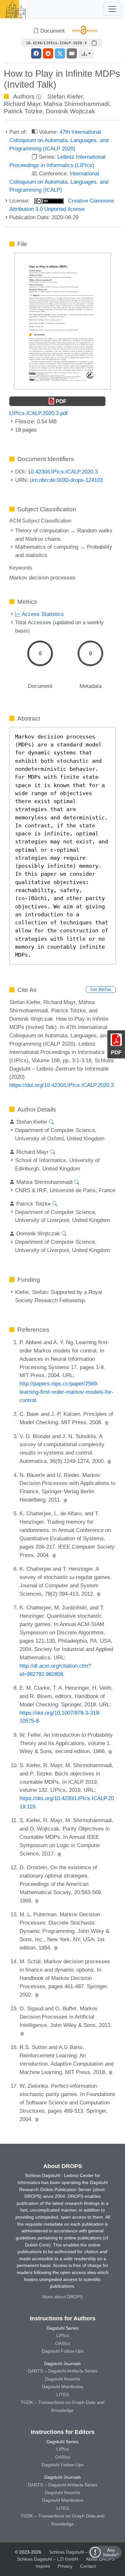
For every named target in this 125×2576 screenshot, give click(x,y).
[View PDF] (63, 321)
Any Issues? (111, 2552)
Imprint (43, 2566)
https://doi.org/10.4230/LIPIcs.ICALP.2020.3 (62, 1085)
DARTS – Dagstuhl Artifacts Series (63, 2371)
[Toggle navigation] (112, 9)
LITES (63, 2395)
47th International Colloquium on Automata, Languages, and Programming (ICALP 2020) (59, 140)
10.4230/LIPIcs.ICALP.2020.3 (63, 472)
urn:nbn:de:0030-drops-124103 (66, 480)
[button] (86, 53)
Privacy (65, 2566)
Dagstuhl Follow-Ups (63, 2351)
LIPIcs (63, 2335)
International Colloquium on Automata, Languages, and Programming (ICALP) (59, 182)
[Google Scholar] (107, 1422)
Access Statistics (42, 614)
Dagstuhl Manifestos (63, 2387)
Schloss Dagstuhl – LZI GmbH (80, 2552)
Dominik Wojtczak (71, 111)
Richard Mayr (22, 104)
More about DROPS (63, 2297)
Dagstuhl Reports (63, 2379)
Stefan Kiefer (65, 96)
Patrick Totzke (23, 111)
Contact (88, 2566)
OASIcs (63, 2343)
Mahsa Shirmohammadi (76, 104)
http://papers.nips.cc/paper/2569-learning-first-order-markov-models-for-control (67, 1392)
